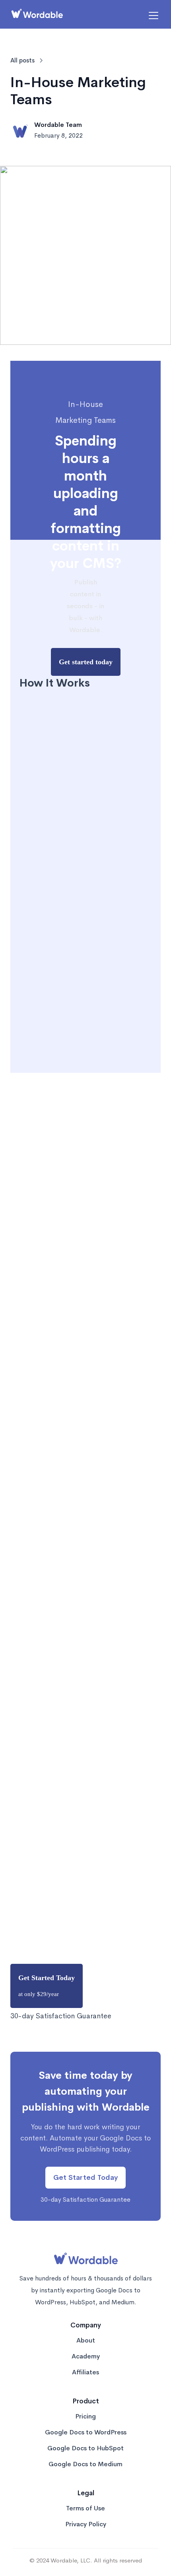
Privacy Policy (86, 2524)
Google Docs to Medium (85, 2464)
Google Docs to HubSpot (85, 2448)
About (86, 2341)
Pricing (85, 2416)
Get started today (86, 662)
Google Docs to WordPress (86, 2432)
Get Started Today (47, 1986)
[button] (152, 16)
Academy (86, 2356)
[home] (37, 16)
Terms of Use (85, 2508)
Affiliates (85, 2372)
